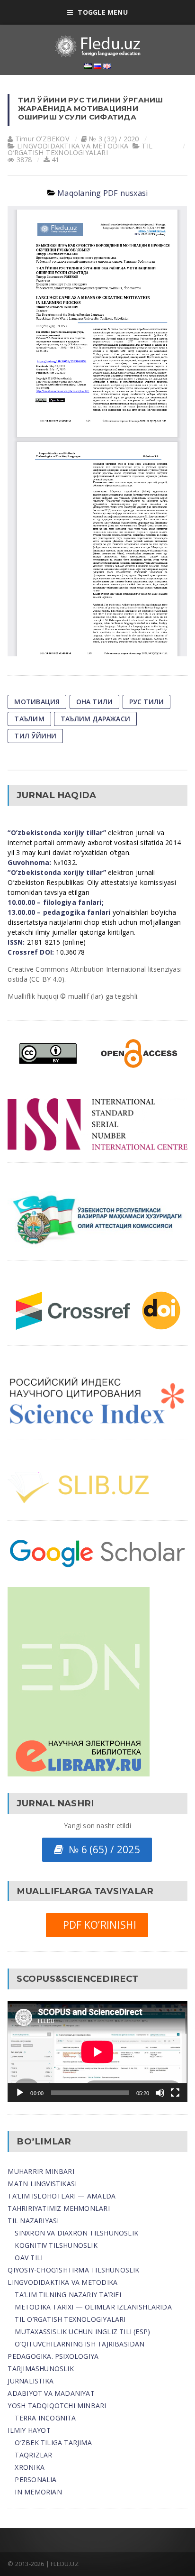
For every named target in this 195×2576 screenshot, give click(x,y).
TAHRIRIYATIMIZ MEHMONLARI (58, 2208)
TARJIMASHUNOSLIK (40, 2369)
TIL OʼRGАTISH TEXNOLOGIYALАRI (80, 149)
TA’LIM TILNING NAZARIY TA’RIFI (68, 2295)
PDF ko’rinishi (97, 1925)
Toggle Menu (102, 12)
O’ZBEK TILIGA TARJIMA (53, 2443)
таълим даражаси (95, 719)
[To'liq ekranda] (175, 2093)
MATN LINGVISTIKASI (42, 2184)
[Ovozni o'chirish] (160, 2093)
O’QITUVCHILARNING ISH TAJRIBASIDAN (80, 2344)
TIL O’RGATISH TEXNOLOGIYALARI (70, 2319)
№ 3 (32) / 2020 (114, 139)
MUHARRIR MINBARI (41, 2171)
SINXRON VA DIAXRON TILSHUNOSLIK (76, 2233)
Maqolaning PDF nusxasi (102, 193)
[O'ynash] (20, 2093)
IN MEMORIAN (38, 2492)
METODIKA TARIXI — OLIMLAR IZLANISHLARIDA (93, 2307)
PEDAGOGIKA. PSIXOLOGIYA (53, 2356)
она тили (95, 702)
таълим (29, 719)
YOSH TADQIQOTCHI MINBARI (57, 2406)
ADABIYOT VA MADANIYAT (51, 2393)
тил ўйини (35, 736)
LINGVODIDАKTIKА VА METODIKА (73, 146)
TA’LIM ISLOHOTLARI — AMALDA (62, 2196)
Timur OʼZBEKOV (42, 139)
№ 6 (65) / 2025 (102, 1849)
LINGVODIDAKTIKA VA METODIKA (62, 2282)
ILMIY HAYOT (29, 2430)
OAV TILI (29, 2258)
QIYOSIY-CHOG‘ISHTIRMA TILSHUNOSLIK (73, 2270)
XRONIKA (29, 2467)
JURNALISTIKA (31, 2381)
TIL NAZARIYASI (33, 2221)
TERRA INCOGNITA (45, 2418)
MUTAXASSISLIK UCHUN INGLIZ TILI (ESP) (82, 2332)
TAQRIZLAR (33, 2455)
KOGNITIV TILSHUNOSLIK (56, 2245)
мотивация (37, 702)
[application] (97, 2052)
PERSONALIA (35, 2479)
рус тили (147, 702)
